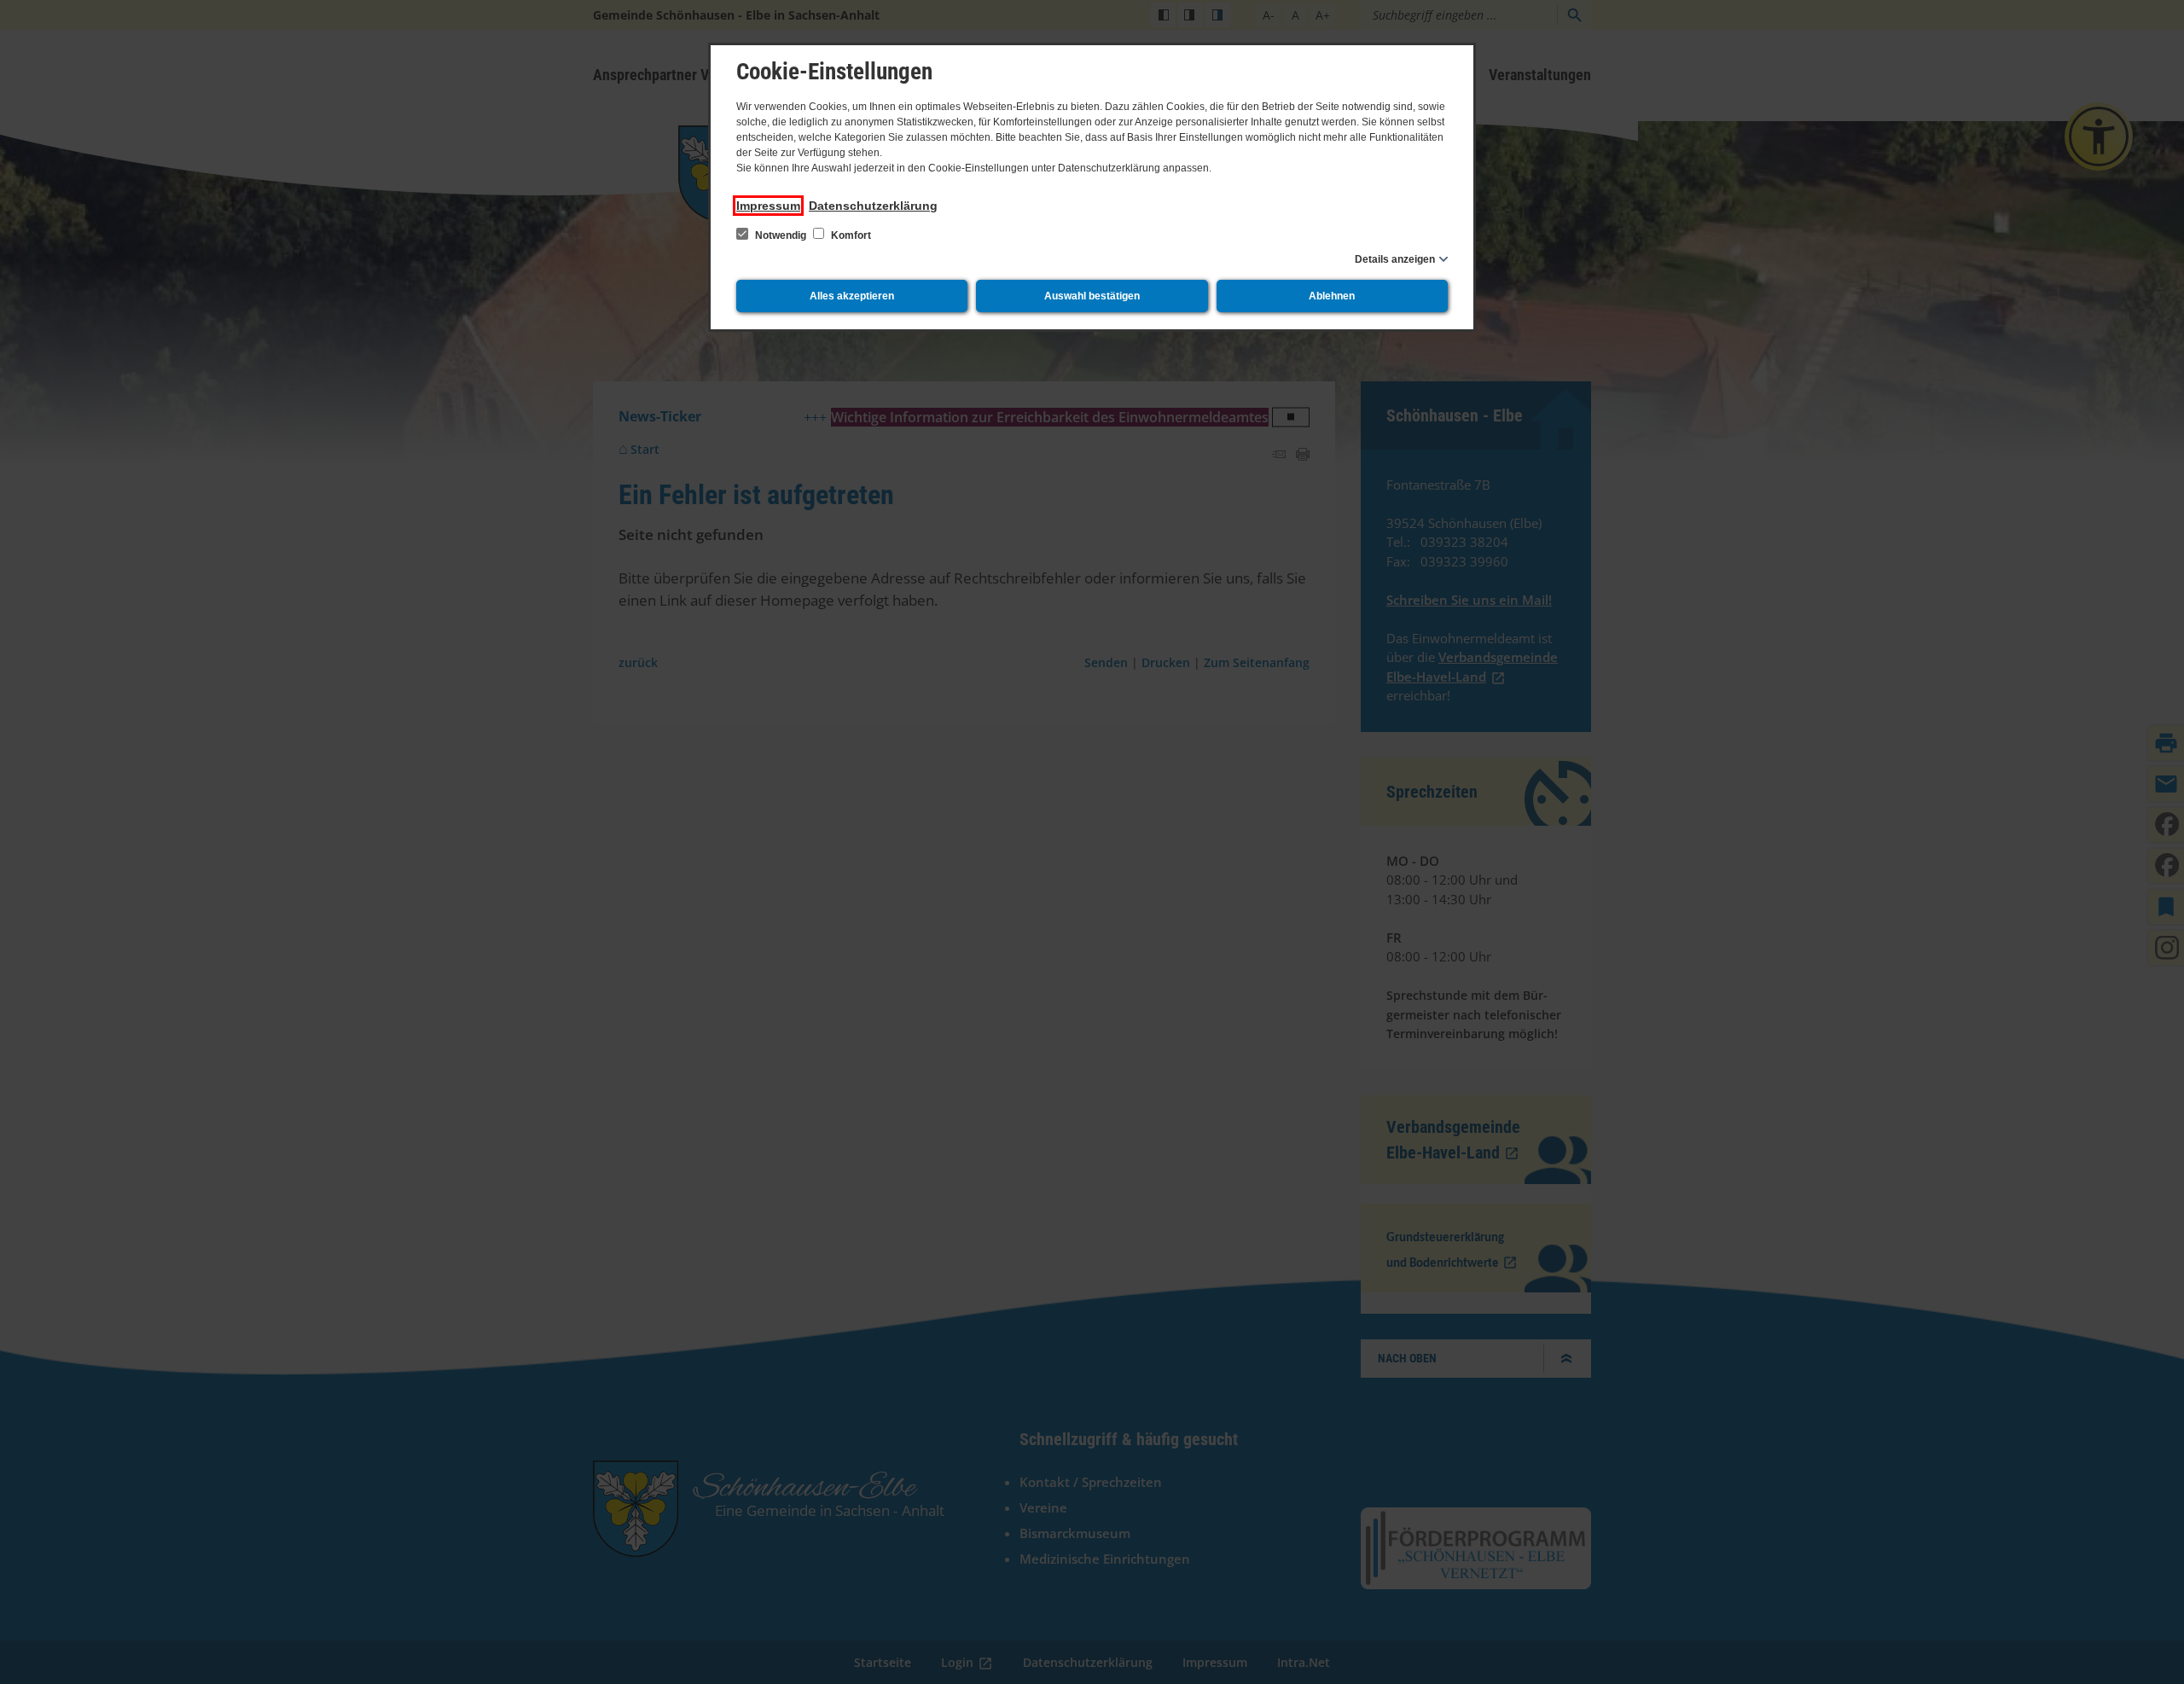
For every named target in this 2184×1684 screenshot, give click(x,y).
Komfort (850, 235)
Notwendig (781, 235)
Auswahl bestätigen (1092, 296)
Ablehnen (1332, 296)
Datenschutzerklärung (873, 206)
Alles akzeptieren (852, 296)
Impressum (768, 206)
